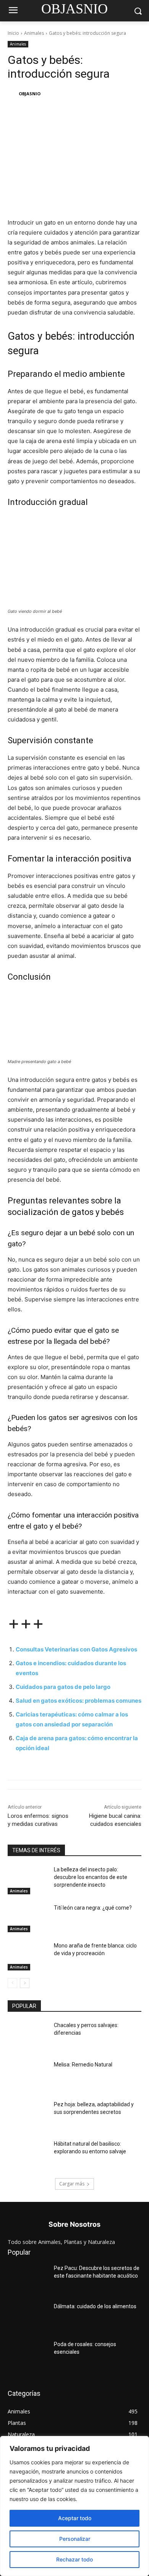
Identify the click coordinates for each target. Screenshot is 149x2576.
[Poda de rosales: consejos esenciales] (28, 2355)
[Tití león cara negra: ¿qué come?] (28, 1918)
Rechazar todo (74, 2559)
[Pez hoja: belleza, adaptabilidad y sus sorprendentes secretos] (28, 2115)
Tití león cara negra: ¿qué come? (93, 1908)
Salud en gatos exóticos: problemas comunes (79, 1701)
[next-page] (25, 1983)
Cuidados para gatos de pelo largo (63, 1687)
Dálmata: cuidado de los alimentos (95, 2306)
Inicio (13, 33)
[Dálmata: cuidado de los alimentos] (28, 2317)
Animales (34, 33)
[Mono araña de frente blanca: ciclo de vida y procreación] (28, 1956)
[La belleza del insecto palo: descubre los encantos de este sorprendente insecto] (28, 1880)
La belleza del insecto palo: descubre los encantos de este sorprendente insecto (91, 1877)
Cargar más (72, 2184)
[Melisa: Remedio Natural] (28, 2075)
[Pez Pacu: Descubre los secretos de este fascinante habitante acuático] (28, 2279)
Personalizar (75, 2539)
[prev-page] (12, 1983)
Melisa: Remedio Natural (83, 2065)
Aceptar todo (75, 2518)
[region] (74, 2506)
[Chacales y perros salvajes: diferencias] (28, 2036)
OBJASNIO (30, 94)
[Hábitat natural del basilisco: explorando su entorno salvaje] (28, 2154)
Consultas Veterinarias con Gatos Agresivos (76, 1649)
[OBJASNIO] (13, 94)
